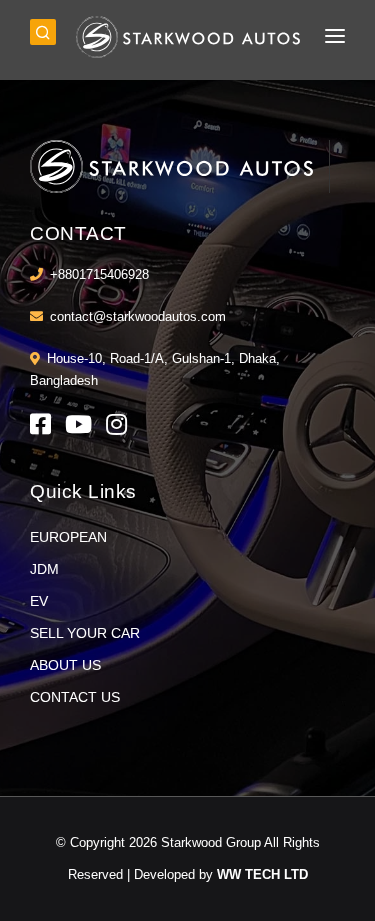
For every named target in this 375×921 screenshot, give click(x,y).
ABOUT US (65, 665)
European (68, 537)
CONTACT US (75, 697)
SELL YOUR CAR (85, 633)
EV (39, 601)
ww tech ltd (262, 874)
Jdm (44, 569)
